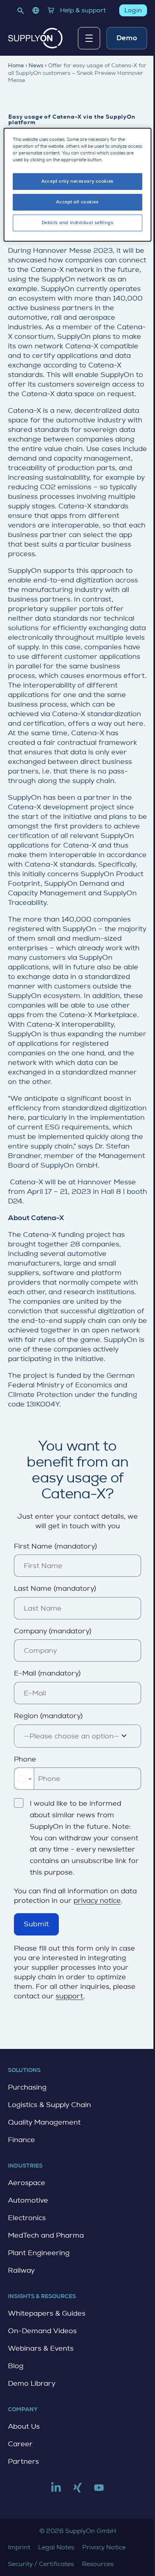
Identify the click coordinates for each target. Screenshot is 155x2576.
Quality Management (44, 2122)
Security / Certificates (41, 2564)
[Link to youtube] (99, 2491)
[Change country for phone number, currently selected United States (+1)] (24, 1779)
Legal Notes (56, 2547)
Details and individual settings (78, 223)
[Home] (35, 38)
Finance (21, 2140)
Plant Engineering (39, 2253)
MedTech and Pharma (46, 2235)
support (70, 1996)
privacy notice (97, 1900)
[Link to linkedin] (56, 2491)
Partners (23, 2461)
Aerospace (27, 2183)
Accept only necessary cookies (77, 181)
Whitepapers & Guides (47, 2313)
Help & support (83, 10)
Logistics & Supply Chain (49, 2105)
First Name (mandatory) (55, 1546)
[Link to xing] (77, 2491)
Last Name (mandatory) (55, 1588)
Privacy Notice (104, 2547)
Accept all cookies (77, 202)
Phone (25, 1759)
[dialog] (78, 185)
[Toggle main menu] (89, 38)
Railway (21, 2270)
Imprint (19, 2547)
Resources (98, 2564)
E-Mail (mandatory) (47, 1673)
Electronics (27, 2218)
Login (133, 10)
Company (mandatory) (53, 1631)
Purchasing (27, 2087)
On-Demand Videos (42, 2331)
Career (20, 2444)
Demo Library (32, 2383)
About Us (24, 2426)
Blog (16, 2366)
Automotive (28, 2200)
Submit (36, 1924)
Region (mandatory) (48, 1716)
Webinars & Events (41, 2348)
